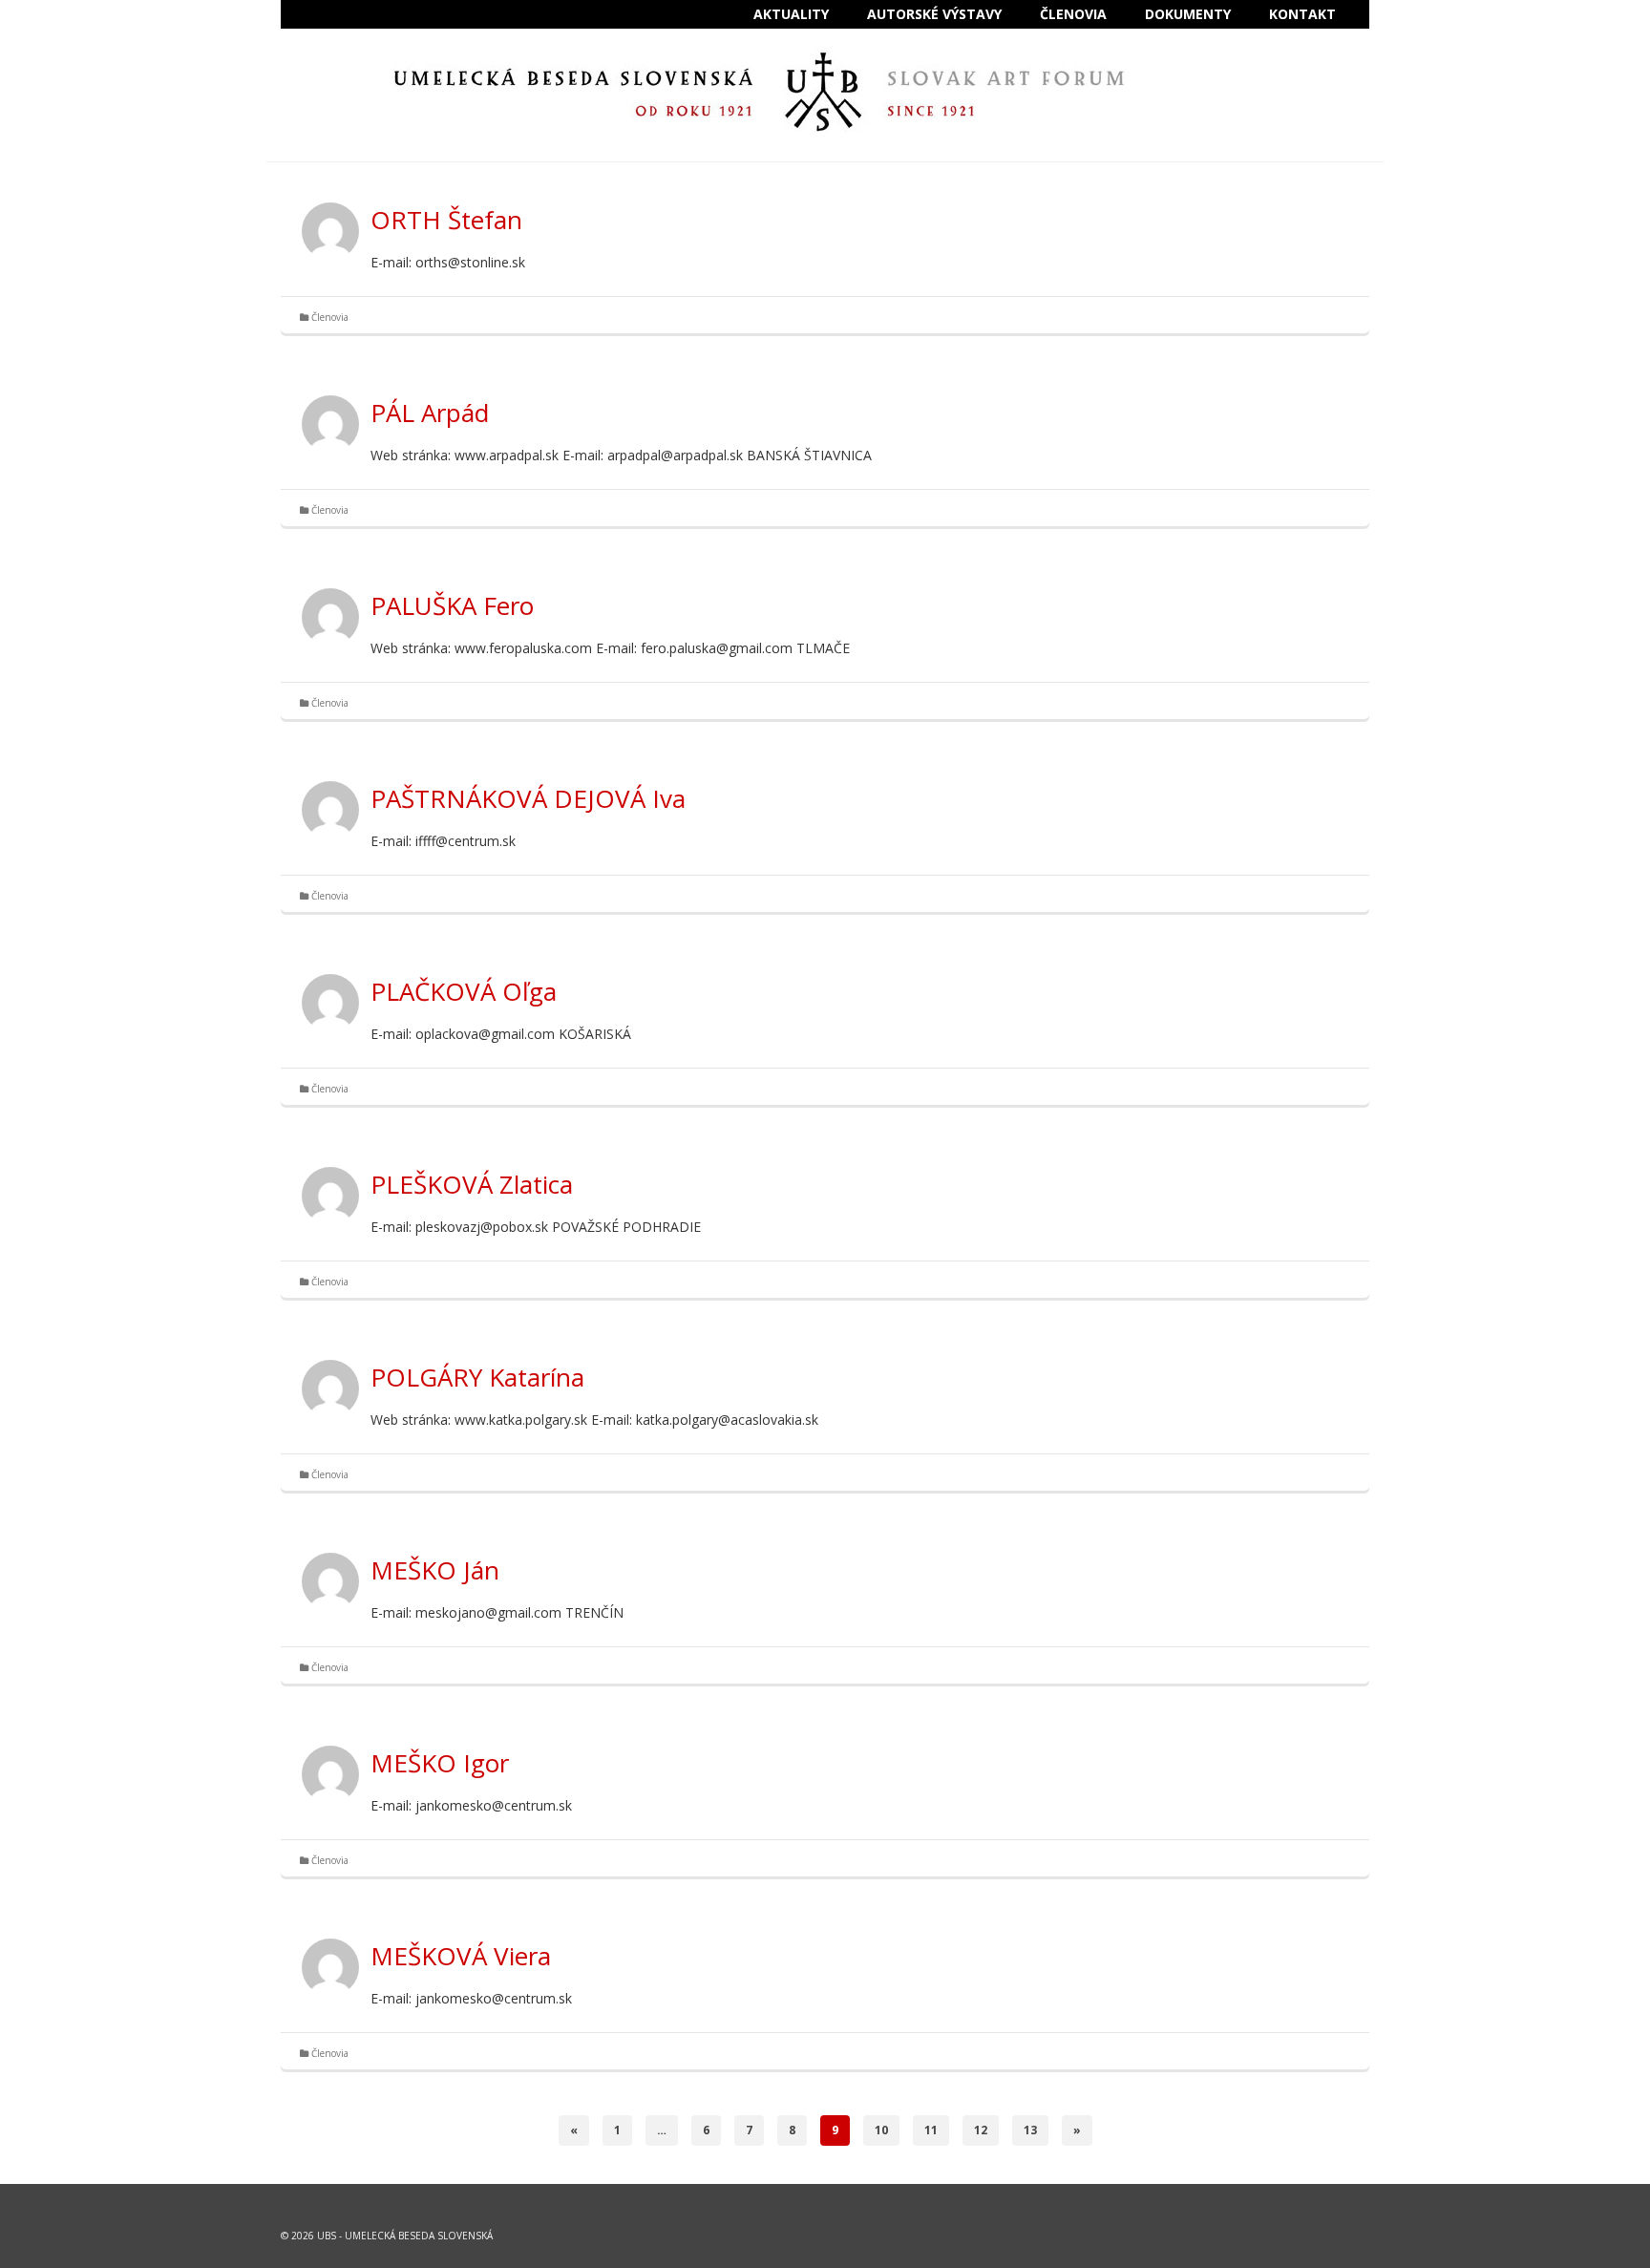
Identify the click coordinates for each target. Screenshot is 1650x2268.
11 (931, 2130)
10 (881, 2130)
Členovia (330, 317)
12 (981, 2130)
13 (1030, 2130)
